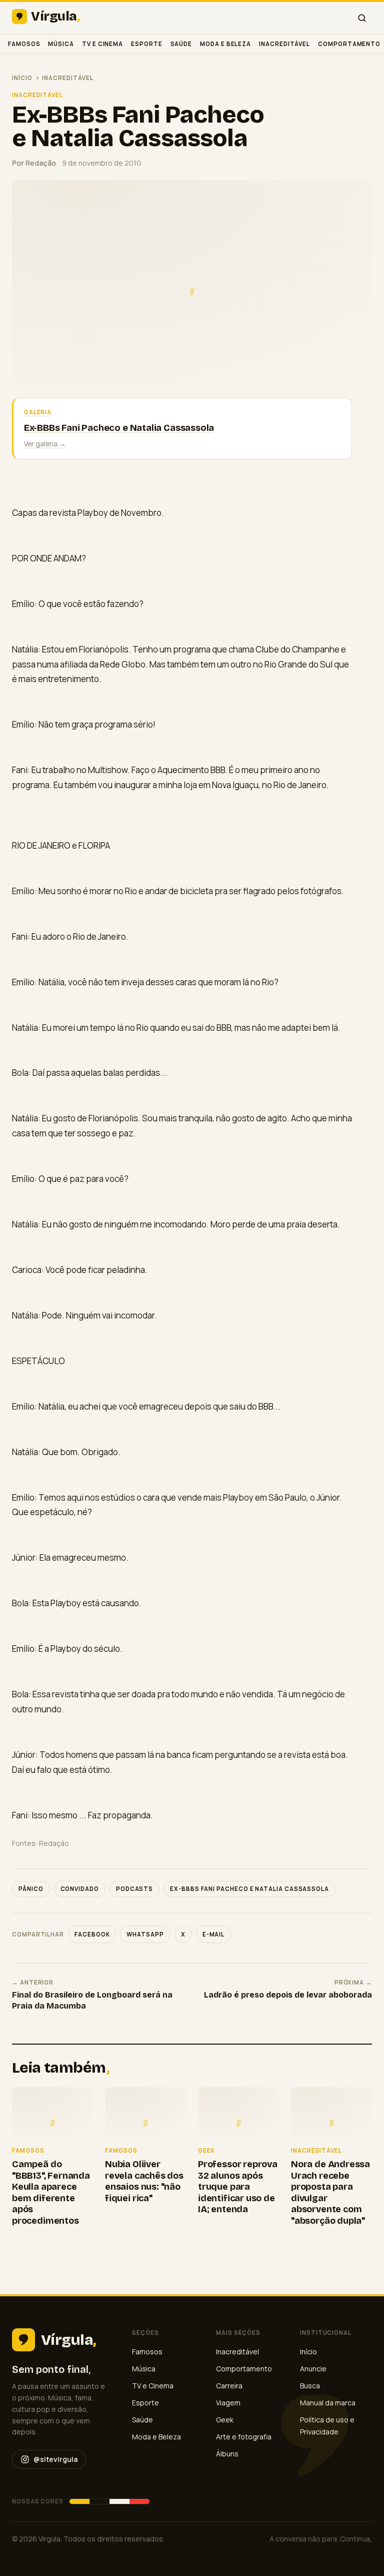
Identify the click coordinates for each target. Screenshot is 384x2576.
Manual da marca (328, 2403)
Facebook (92, 1934)
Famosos (24, 44)
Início (22, 78)
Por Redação (34, 163)
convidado (80, 1889)
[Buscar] (362, 18)
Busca (310, 2386)
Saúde (181, 44)
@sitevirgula (55, 2459)
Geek (225, 2420)
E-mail (214, 1934)
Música (61, 44)
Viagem (228, 2403)
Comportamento (349, 44)
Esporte (146, 44)
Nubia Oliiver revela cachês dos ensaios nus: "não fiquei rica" (144, 2181)
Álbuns (227, 2454)
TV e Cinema (102, 44)
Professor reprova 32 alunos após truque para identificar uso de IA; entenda (238, 2187)
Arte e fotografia (244, 2437)
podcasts (134, 1889)
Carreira (229, 2386)
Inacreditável (284, 44)
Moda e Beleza (225, 44)
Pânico (31, 1889)
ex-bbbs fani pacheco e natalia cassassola (249, 1889)
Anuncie (313, 2369)
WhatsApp (145, 1934)
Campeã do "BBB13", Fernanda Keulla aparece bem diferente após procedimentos (51, 2192)
